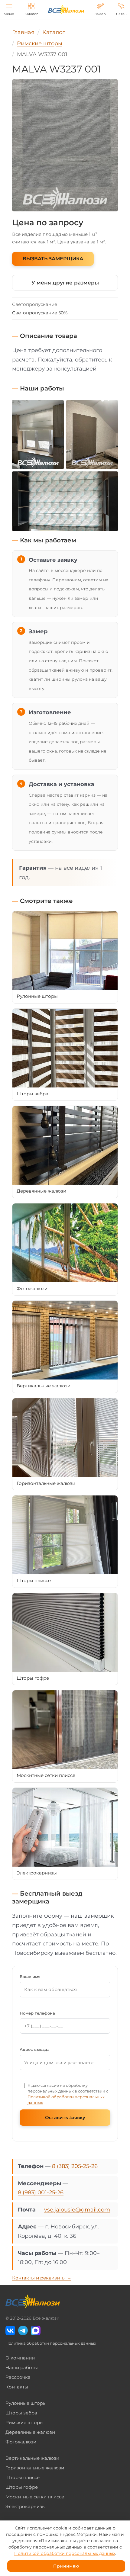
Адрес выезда (35, 2049)
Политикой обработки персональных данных (65, 2553)
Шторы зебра (21, 2413)
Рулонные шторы (26, 2403)
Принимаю (66, 2566)
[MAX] (36, 2330)
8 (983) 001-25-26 (41, 2192)
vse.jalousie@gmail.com (77, 2210)
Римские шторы (24, 2422)
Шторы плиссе (23, 2477)
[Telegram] (23, 2330)
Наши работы (22, 2367)
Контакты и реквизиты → (42, 2278)
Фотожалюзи (21, 2442)
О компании (20, 2358)
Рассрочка (18, 2377)
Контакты (17, 2387)
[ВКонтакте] (10, 2330)
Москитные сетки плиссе (35, 2497)
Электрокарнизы (26, 2506)
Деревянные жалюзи (30, 2432)
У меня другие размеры (65, 283)
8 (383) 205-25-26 (75, 2166)
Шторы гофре (22, 2487)
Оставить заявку (65, 2117)
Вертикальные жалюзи (32, 2458)
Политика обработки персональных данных (51, 2343)
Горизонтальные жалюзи (35, 2468)
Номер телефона (37, 2013)
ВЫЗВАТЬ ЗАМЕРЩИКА (53, 259)
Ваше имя (30, 1977)
